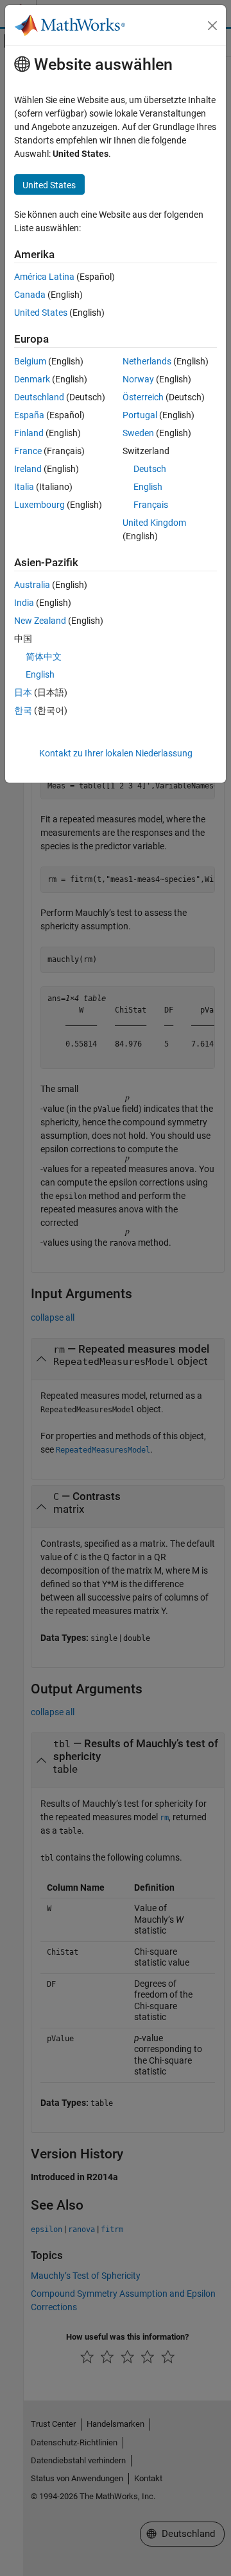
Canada (30, 295)
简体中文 (44, 656)
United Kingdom (154, 523)
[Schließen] (212, 26)
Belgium (30, 361)
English (148, 487)
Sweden (138, 433)
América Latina (44, 277)
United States (41, 313)
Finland (29, 433)
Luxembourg (39, 505)
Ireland (28, 469)
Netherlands (147, 361)
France (28, 451)
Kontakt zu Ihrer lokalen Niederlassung (116, 753)
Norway (138, 379)
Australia (32, 585)
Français (151, 505)
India (24, 603)
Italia (24, 487)
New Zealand (40, 621)
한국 (23, 710)
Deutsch (150, 469)
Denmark (32, 379)
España (29, 415)
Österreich (143, 397)
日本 (23, 692)
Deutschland (39, 397)
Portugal (140, 415)
